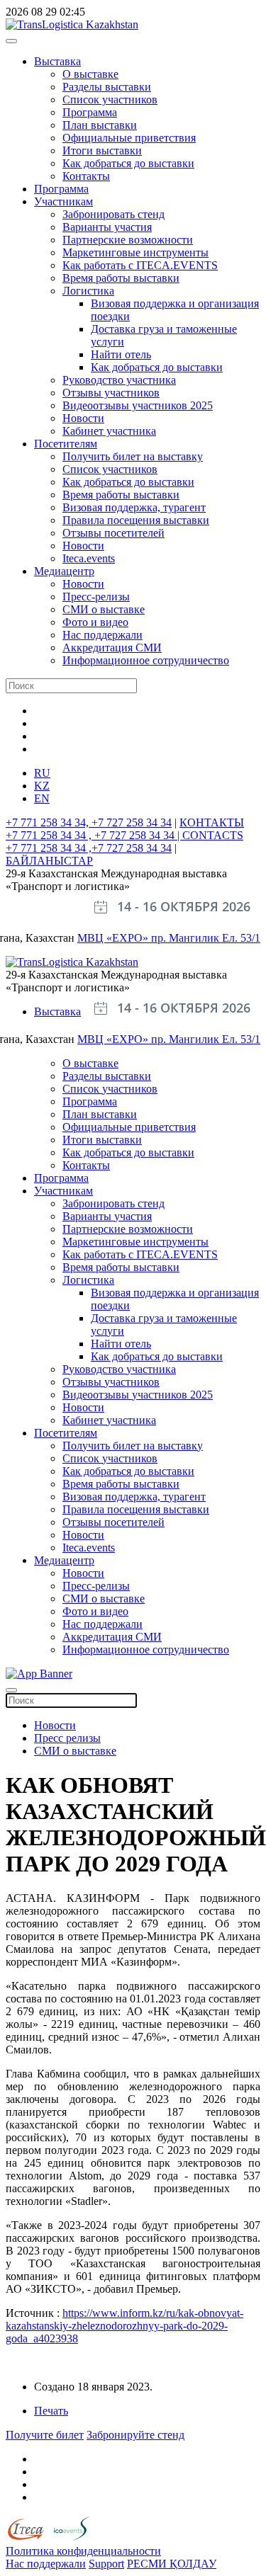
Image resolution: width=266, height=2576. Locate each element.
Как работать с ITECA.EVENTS (140, 265)
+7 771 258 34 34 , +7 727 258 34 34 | (94, 835)
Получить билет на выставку (133, 456)
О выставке (90, 74)
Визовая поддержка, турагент (134, 507)
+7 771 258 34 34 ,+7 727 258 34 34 (89, 848)
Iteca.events (89, 558)
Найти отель (121, 354)
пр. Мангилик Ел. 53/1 (206, 938)
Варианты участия (107, 227)
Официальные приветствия (129, 138)
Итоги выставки (102, 150)
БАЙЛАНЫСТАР (49, 861)
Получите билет (45, 2435)
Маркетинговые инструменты (135, 252)
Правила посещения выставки (136, 520)
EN (42, 798)
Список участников (110, 99)
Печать (51, 2411)
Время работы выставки (121, 278)
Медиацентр (64, 571)
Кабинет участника (109, 431)
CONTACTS (213, 835)
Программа (90, 112)
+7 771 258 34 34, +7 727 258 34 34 (89, 822)
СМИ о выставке (104, 609)
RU (42, 773)
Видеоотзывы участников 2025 (138, 405)
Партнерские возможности (128, 240)
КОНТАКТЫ (212, 822)
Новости (83, 418)
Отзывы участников (111, 393)
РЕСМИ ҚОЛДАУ (172, 2564)
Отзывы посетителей (113, 533)
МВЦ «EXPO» (114, 938)
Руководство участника (119, 380)
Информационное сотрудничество (146, 660)
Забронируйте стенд (135, 2435)
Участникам (63, 201)
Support (106, 2564)
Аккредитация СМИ (112, 648)
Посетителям (66, 444)
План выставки (100, 125)
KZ (42, 786)
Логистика (88, 291)
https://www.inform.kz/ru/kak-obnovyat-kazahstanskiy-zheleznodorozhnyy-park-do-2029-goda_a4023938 (124, 2326)
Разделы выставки (107, 87)
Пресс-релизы (96, 597)
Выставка (57, 61)
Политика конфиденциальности (83, 2551)
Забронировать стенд (113, 214)
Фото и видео (95, 622)
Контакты (86, 176)
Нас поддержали (102, 635)
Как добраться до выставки (128, 163)
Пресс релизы (67, 1738)
